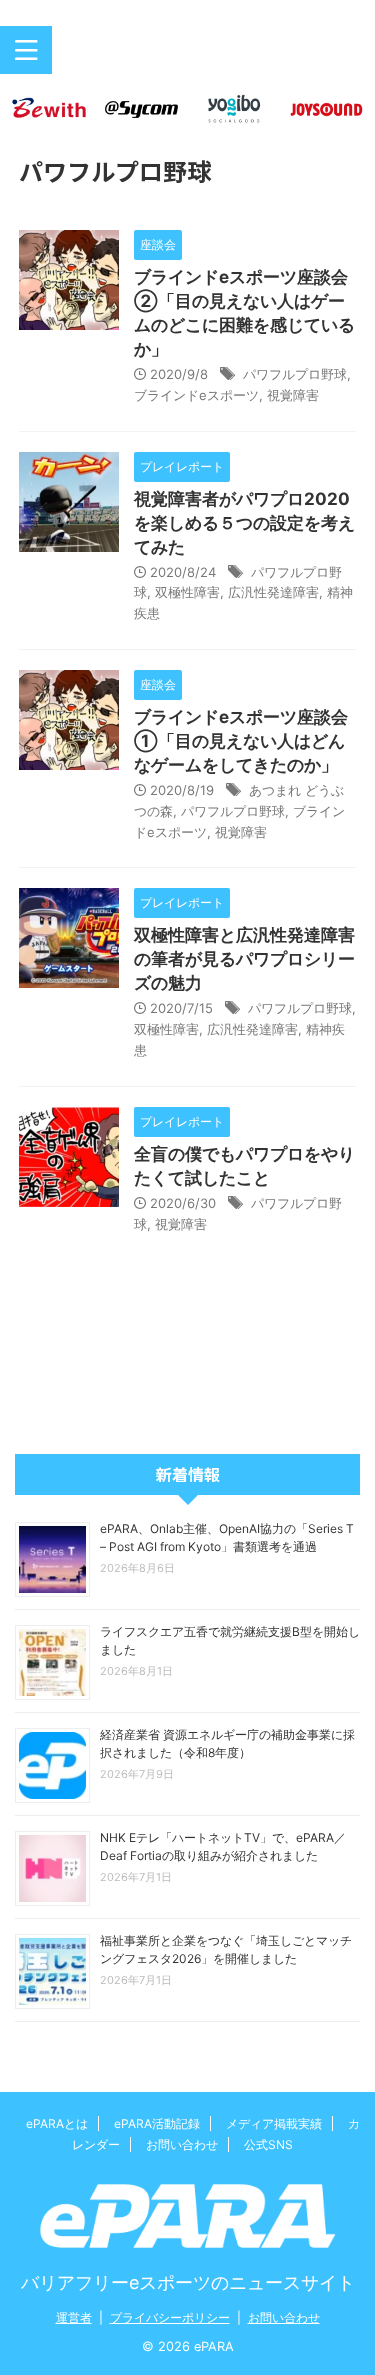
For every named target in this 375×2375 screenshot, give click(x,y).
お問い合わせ (182, 2144)
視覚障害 (293, 395)
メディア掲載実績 (274, 2123)
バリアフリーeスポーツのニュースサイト (188, 2282)
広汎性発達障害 (273, 592)
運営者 (74, 2317)
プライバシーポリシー (170, 2317)
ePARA (188, 58)
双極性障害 (187, 592)
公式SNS (268, 2144)
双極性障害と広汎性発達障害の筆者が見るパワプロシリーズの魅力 (244, 959)
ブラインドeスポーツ (196, 395)
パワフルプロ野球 (295, 374)
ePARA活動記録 (157, 2123)
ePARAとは (57, 2123)
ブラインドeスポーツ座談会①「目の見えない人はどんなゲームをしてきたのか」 (241, 741)
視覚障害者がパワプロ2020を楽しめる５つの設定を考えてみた (244, 523)
